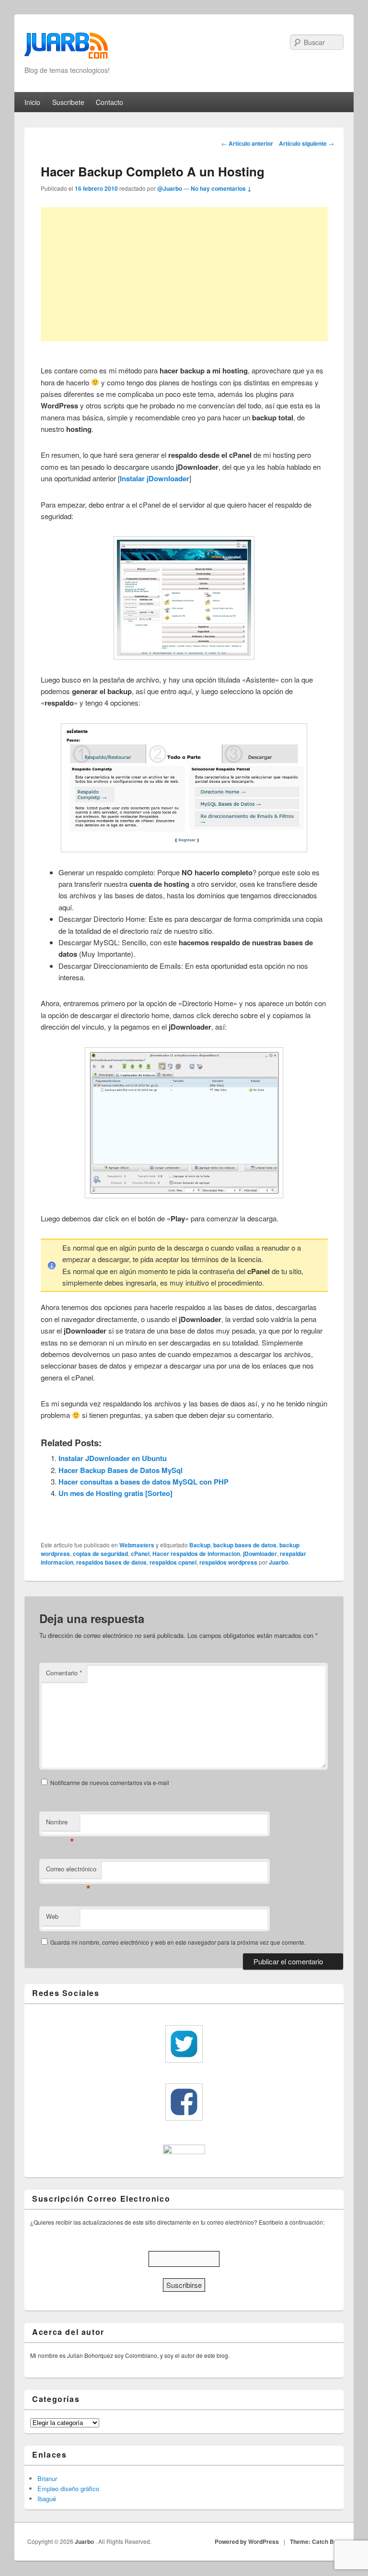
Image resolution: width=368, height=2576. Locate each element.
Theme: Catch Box (315, 2541)
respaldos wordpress (228, 1562)
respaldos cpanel (173, 1562)
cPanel (140, 1554)
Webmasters (137, 1545)
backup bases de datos (245, 1545)
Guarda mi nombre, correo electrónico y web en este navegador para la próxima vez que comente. (178, 1942)
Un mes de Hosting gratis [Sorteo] (115, 1493)
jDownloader (260, 1554)
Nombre (60, 1824)
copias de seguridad (100, 1554)
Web (52, 1916)
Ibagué (47, 2499)
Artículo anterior (247, 143)
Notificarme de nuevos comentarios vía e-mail (110, 1782)
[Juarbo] (66, 49)
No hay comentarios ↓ (221, 188)
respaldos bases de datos (111, 1562)
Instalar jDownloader (155, 478)
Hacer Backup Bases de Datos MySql (121, 1470)
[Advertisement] (184, 274)
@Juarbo (170, 188)
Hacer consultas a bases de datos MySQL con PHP (144, 1482)
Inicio (32, 102)
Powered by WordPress (247, 2541)
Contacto (109, 102)
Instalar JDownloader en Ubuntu (113, 1458)
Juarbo (278, 1562)
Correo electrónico (71, 1871)
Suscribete (68, 102)
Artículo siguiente (306, 143)
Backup (200, 1545)
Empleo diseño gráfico (68, 2489)
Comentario (64, 1673)
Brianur (47, 2478)
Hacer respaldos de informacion (196, 1554)
